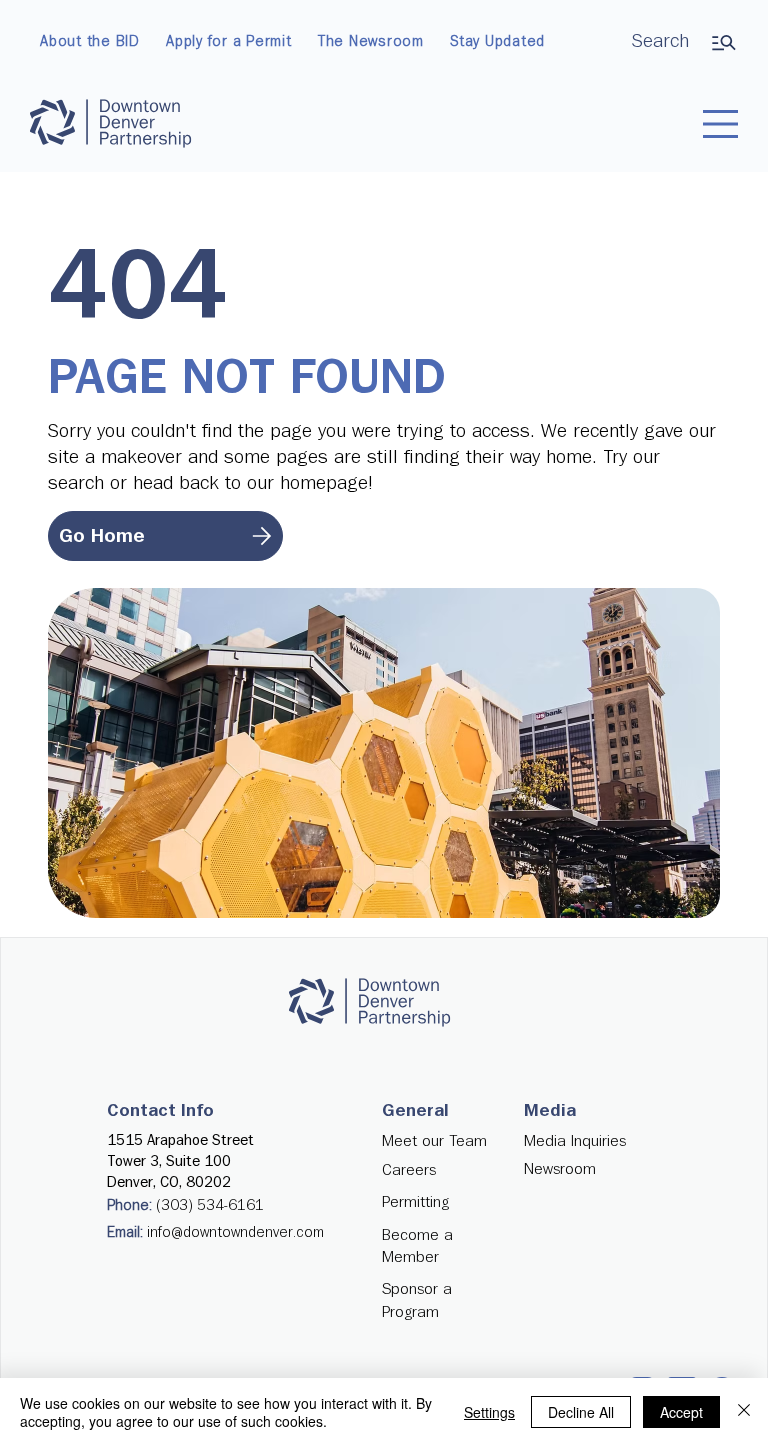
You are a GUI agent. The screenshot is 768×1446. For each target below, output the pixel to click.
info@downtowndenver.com (235, 1232)
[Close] (744, 1412)
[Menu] (720, 123)
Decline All (581, 1412)
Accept (681, 1412)
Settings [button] (489, 1412)
